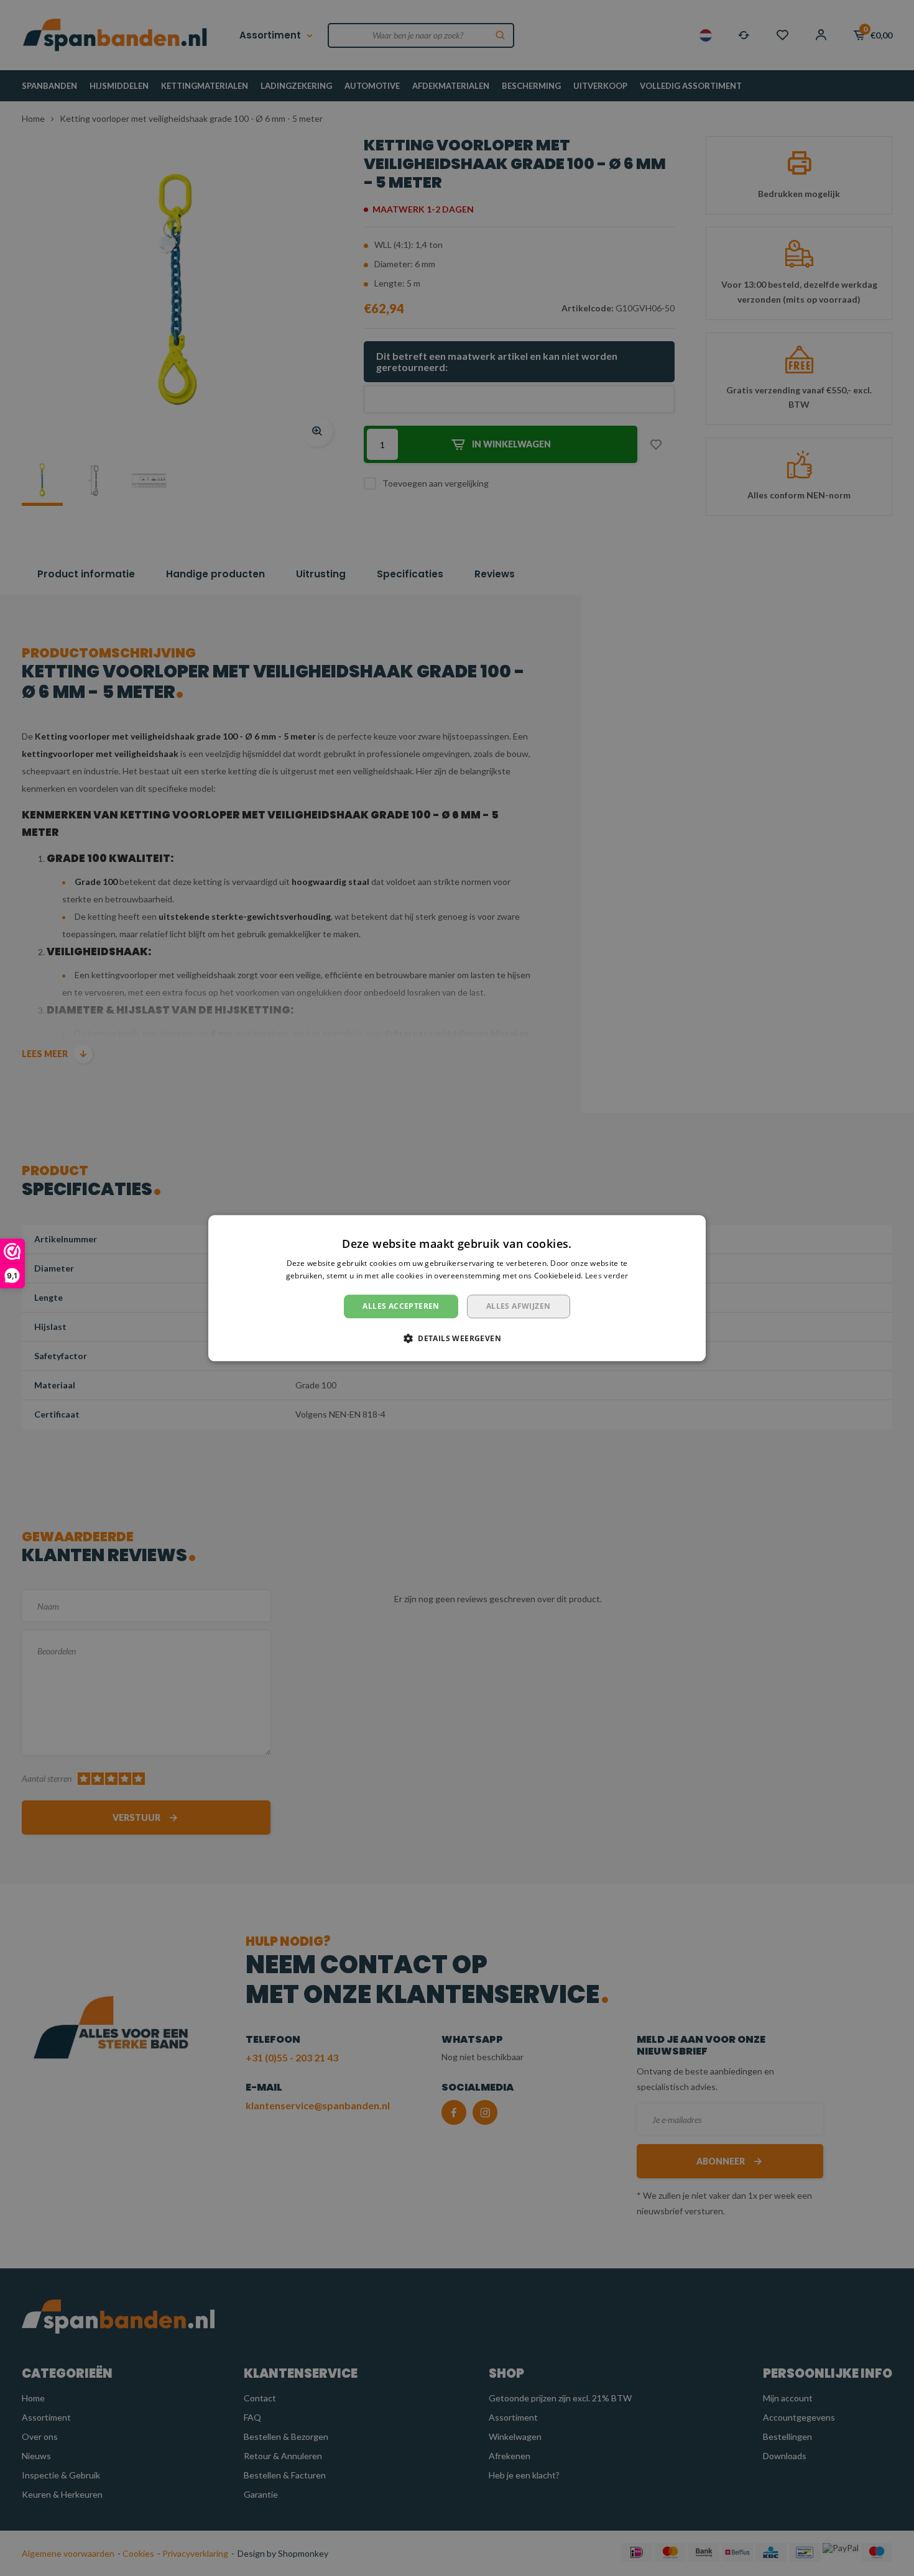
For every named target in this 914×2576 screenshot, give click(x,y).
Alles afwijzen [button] (519, 1306)
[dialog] (457, 1288)
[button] (457, 1338)
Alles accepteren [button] (401, 1306)
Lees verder (607, 1276)
